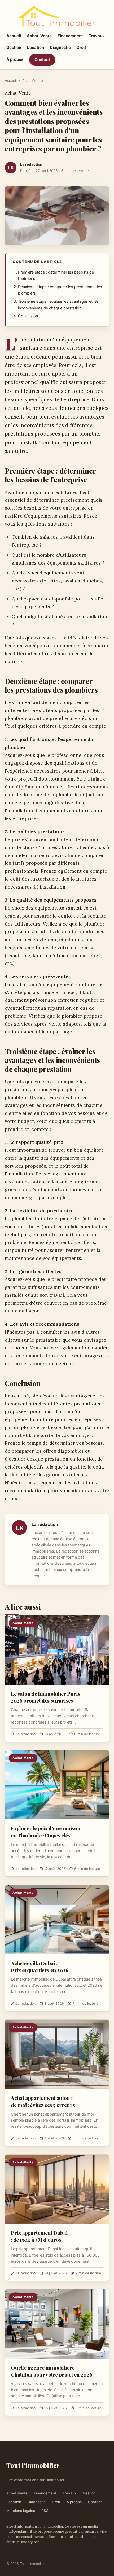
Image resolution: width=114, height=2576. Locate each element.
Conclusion (28, 316)
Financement (70, 36)
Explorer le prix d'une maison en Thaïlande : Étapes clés (46, 1832)
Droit (81, 47)
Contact (42, 60)
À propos (15, 59)
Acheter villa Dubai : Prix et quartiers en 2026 (40, 1967)
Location (36, 47)
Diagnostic (60, 47)
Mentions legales (21, 2511)
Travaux (97, 36)
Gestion (14, 47)
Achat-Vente (39, 36)
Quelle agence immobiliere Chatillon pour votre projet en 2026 (51, 2371)
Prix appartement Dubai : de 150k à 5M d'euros (39, 2236)
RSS (45, 2511)
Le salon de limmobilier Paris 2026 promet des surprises (45, 1697)
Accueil (14, 36)
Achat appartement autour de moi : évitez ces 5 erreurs (43, 2101)
